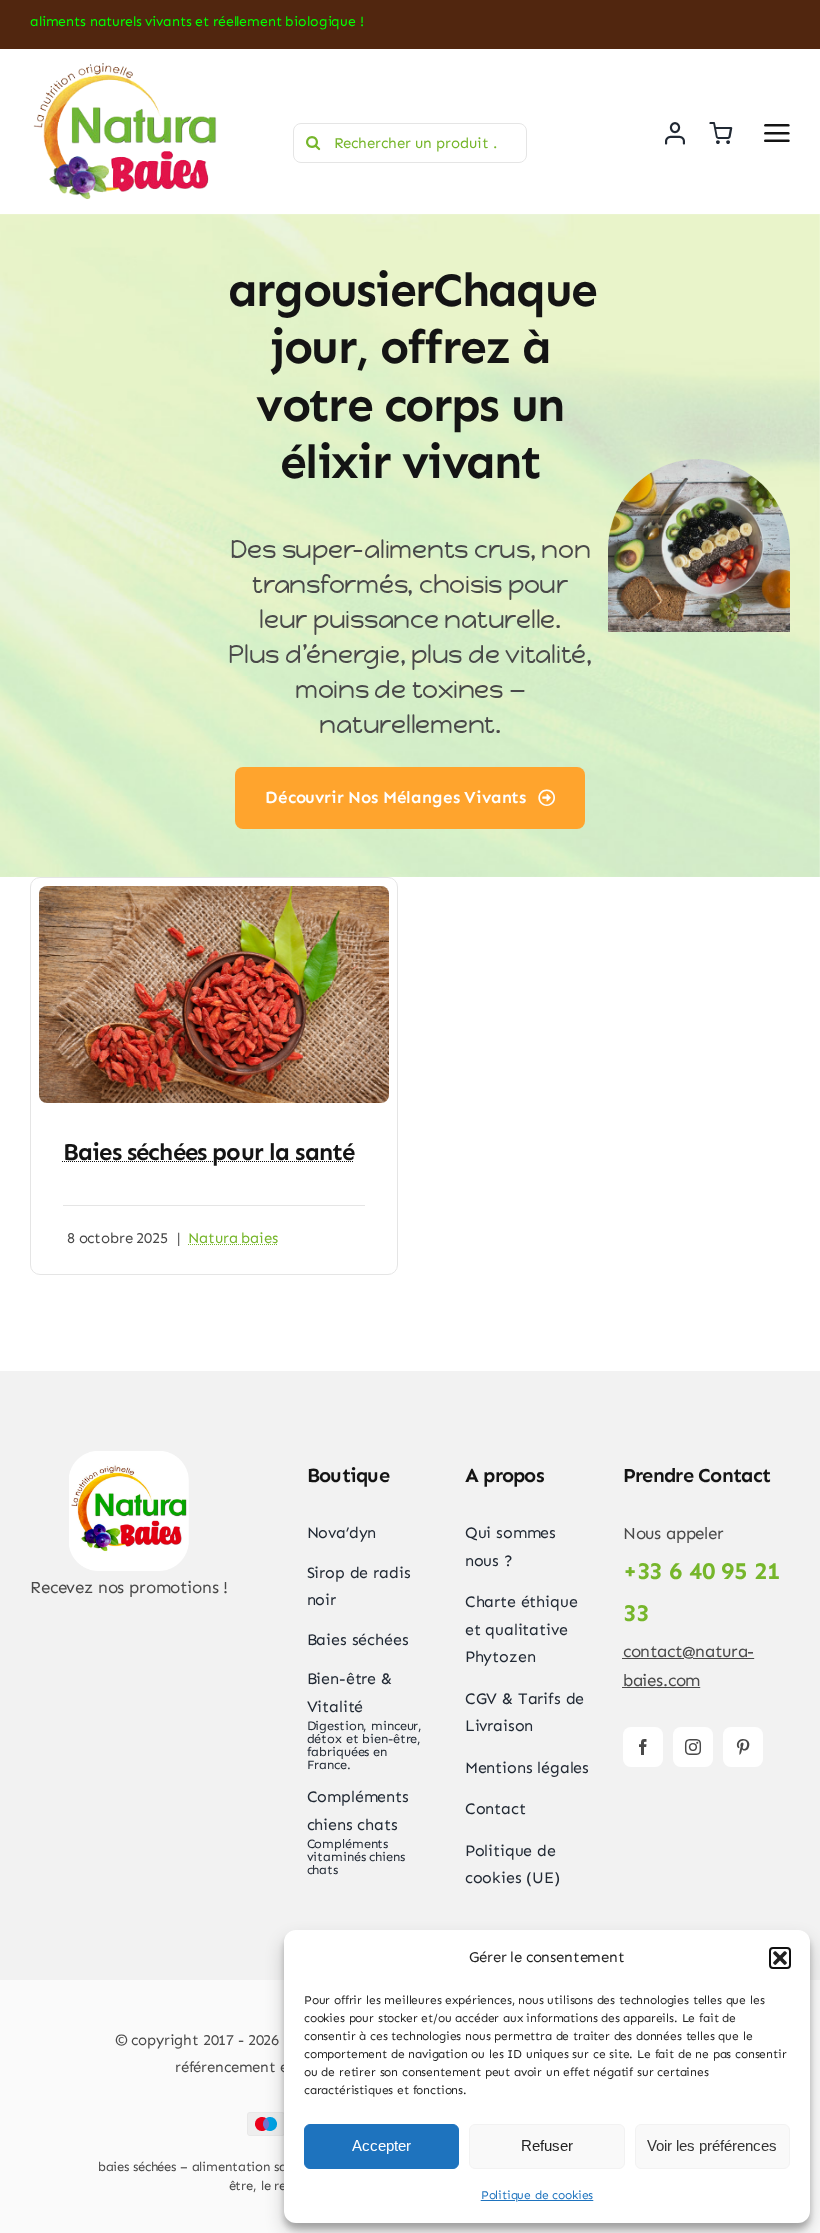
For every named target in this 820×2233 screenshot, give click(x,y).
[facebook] (643, 1747)
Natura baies (232, 1238)
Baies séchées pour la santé (208, 1151)
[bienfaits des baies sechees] (214, 894)
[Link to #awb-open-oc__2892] (777, 133)
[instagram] (693, 1747)
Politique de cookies (537, 2195)
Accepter (381, 2145)
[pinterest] (743, 1747)
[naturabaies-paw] (129, 1459)
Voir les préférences (712, 2145)
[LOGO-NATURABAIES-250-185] (125, 69)
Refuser (547, 2145)
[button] (780, 1958)
